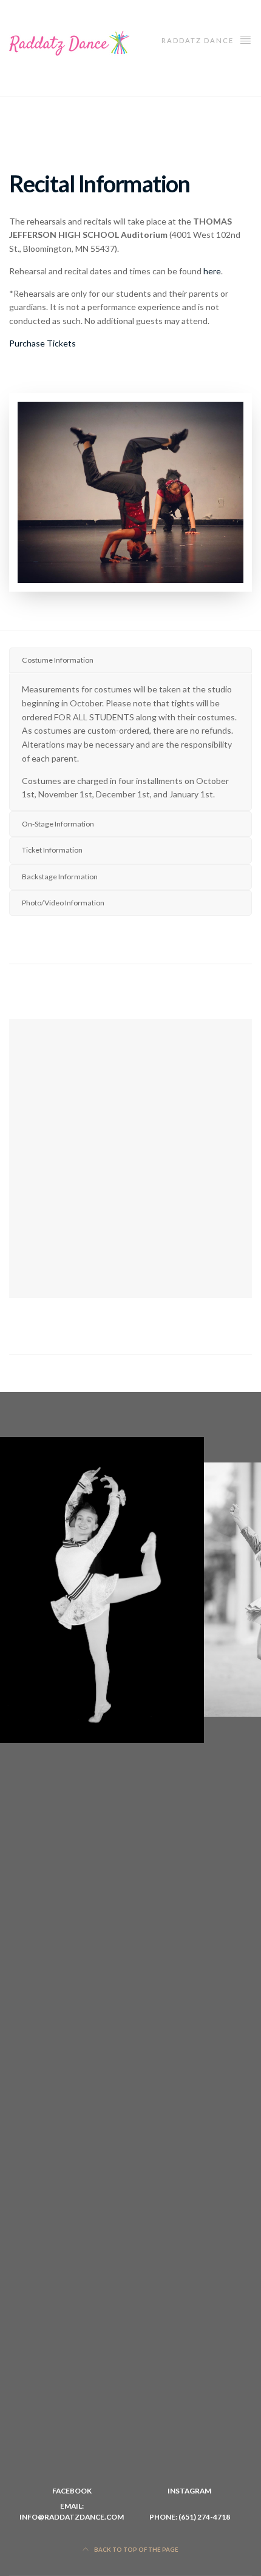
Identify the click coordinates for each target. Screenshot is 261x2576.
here (212, 271)
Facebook (72, 2491)
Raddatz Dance (199, 40)
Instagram (189, 2491)
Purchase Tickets (42, 343)
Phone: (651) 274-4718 (190, 2517)
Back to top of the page (136, 2550)
